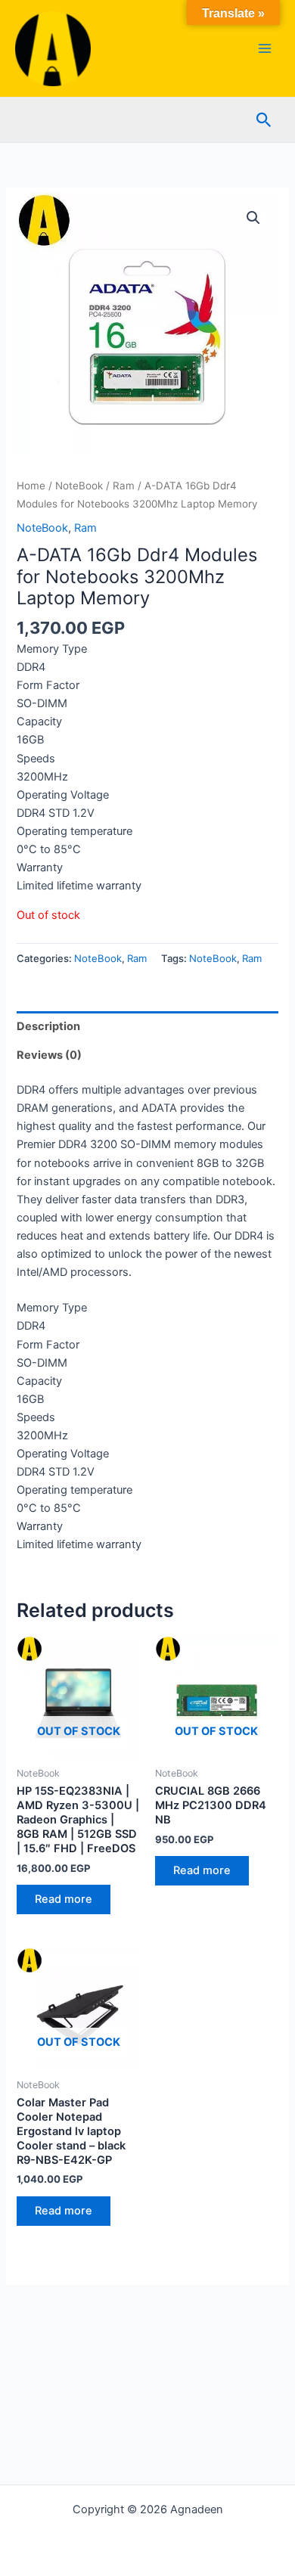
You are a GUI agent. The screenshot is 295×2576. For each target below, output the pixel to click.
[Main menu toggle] (265, 48)
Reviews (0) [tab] (49, 1055)
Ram (124, 486)
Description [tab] (48, 1026)
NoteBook (79, 486)
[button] (264, 120)
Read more (64, 1899)
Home (31, 486)
